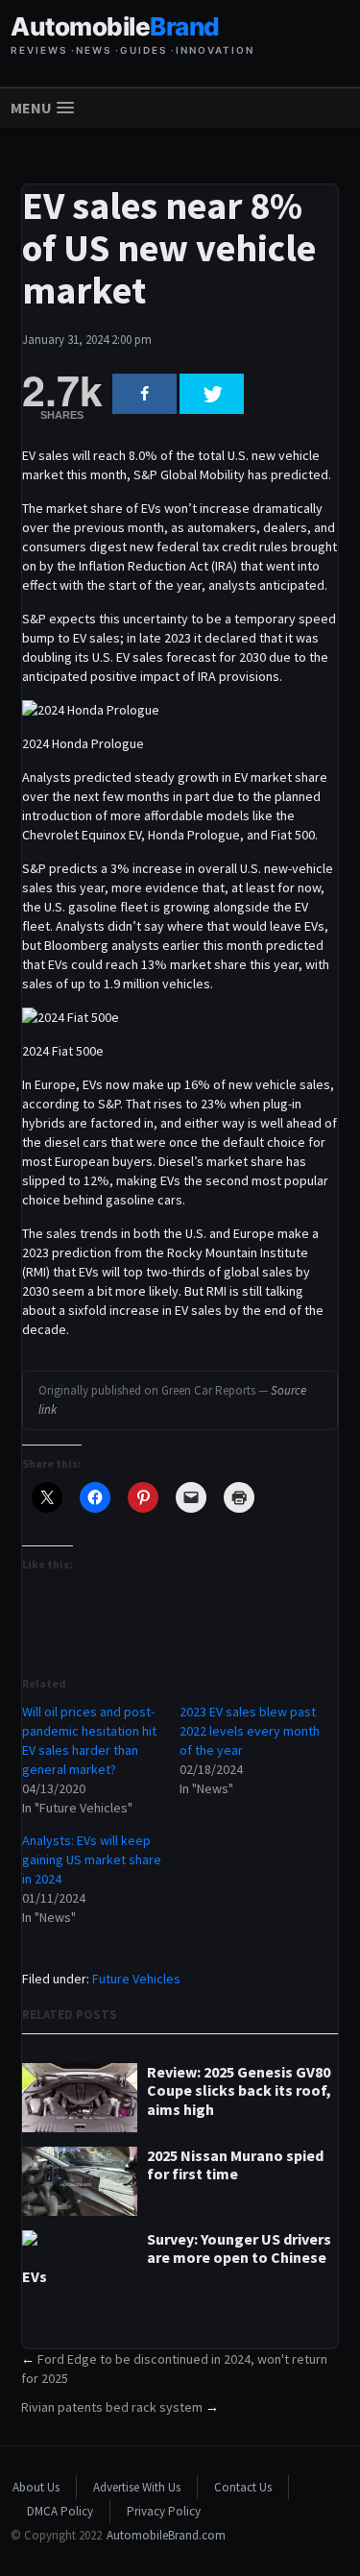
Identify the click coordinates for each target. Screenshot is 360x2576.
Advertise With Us (137, 2487)
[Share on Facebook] (144, 394)
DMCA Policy (60, 2511)
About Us (36, 2487)
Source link (172, 1400)
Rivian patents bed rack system (112, 2407)
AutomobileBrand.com (166, 2535)
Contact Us (243, 2487)
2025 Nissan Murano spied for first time (235, 2165)
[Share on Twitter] (212, 394)
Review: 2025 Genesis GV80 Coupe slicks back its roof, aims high (239, 2090)
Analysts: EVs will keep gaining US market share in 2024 (92, 1859)
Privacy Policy (164, 2511)
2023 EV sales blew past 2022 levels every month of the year (250, 1731)
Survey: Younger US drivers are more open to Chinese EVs (177, 2258)
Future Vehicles (136, 1979)
